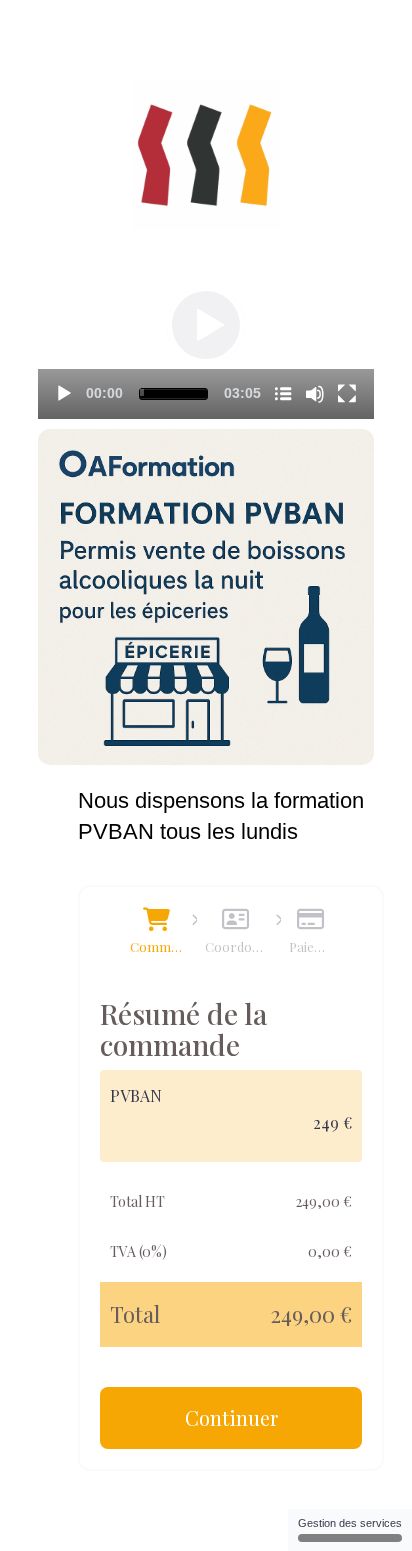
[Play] (64, 394)
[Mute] (315, 394)
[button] (206, 325)
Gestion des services (350, 1523)
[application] (206, 324)
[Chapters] (283, 394)
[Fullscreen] (347, 394)
